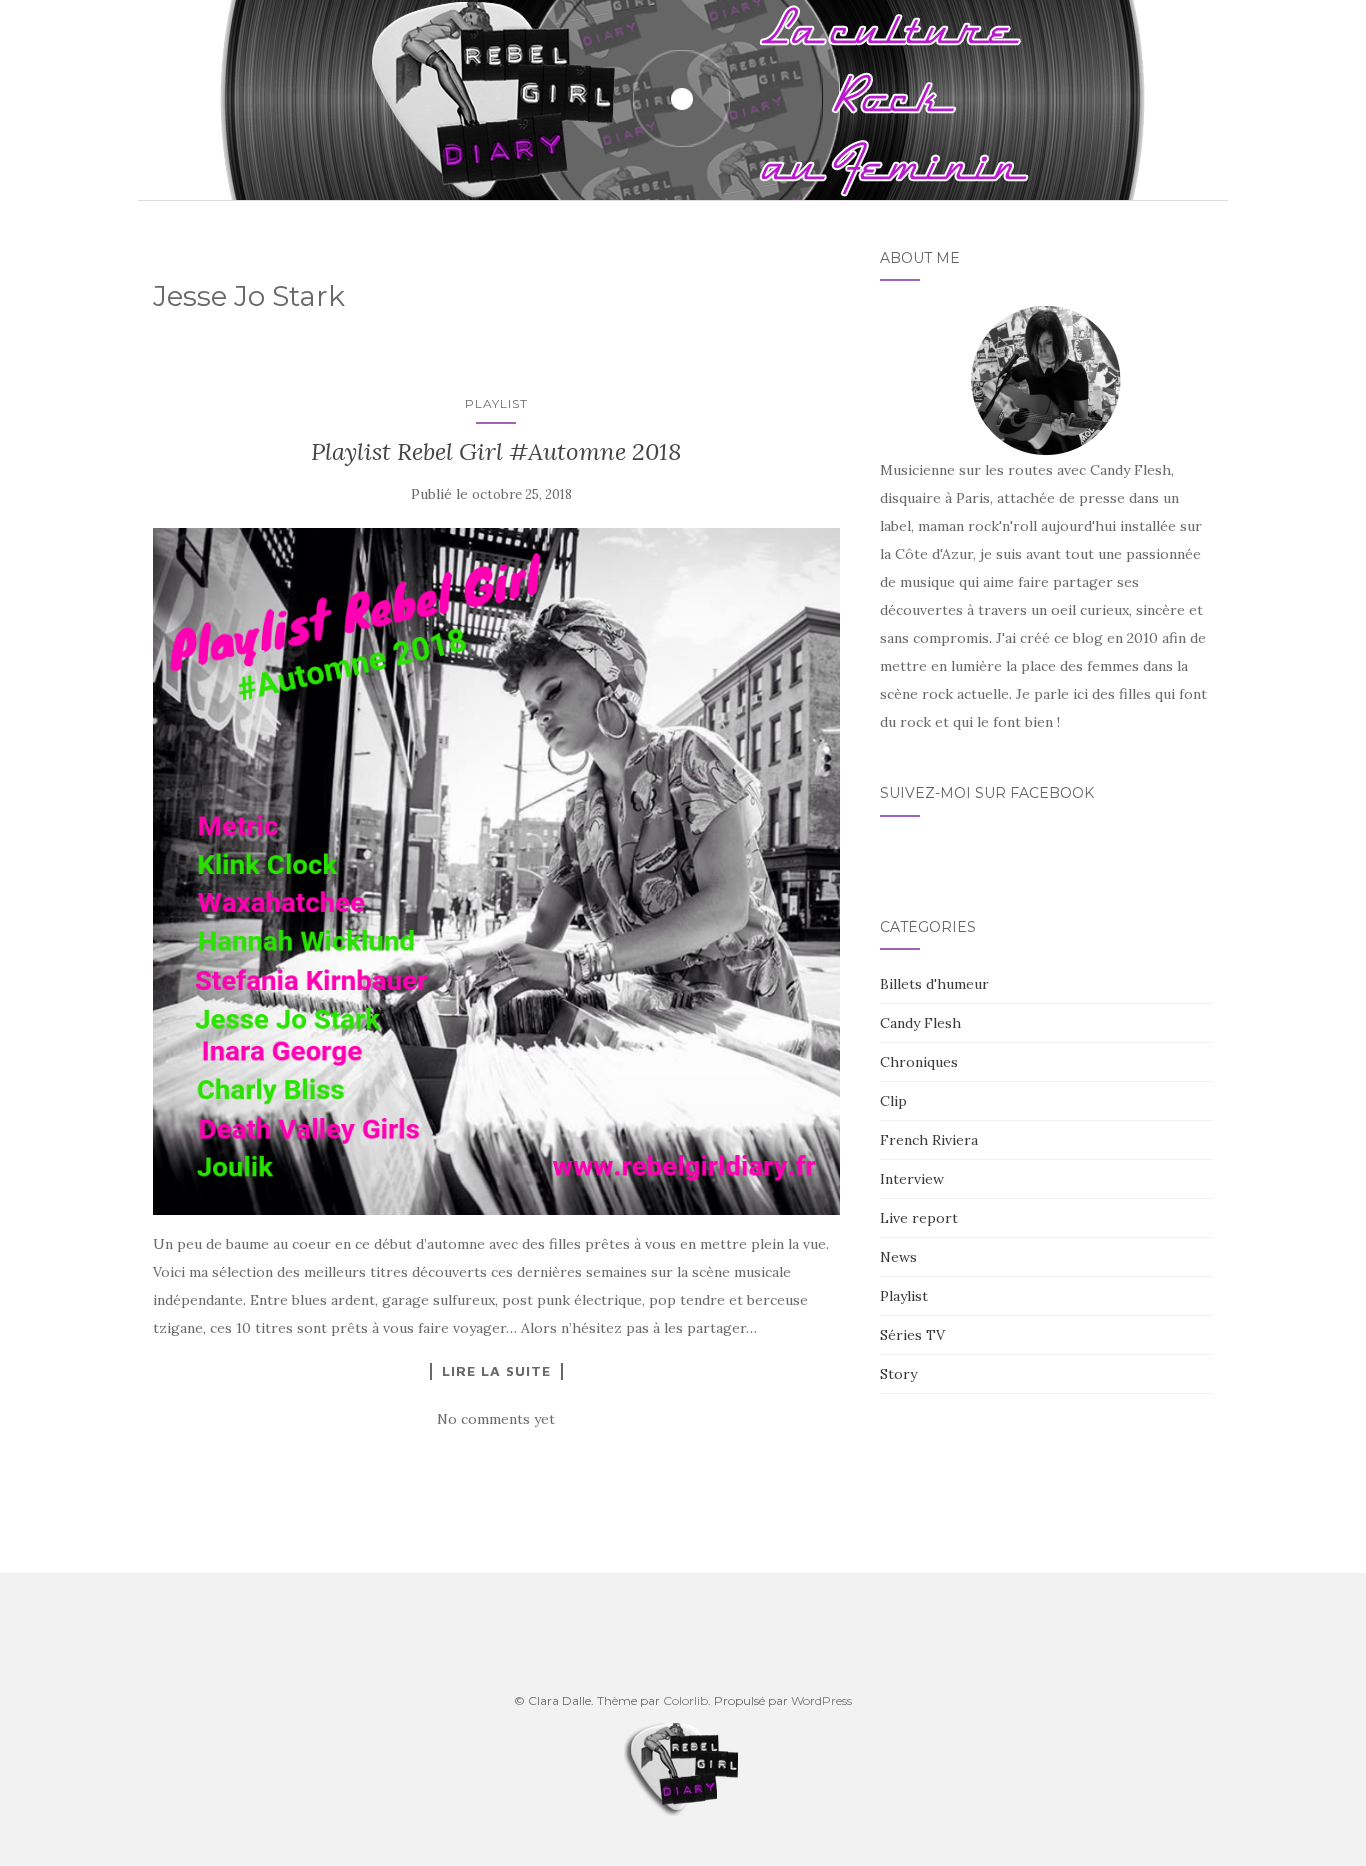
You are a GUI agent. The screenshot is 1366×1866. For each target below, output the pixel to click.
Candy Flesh (920, 1023)
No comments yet (496, 1419)
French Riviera (929, 1140)
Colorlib (685, 1700)
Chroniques (919, 1062)
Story (898, 1374)
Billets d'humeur (934, 984)
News (898, 1257)
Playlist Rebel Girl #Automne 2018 (496, 451)
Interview (912, 1179)
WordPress (821, 1700)
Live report (919, 1218)
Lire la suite (496, 1371)
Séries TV (912, 1335)
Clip (893, 1101)
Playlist (496, 403)
